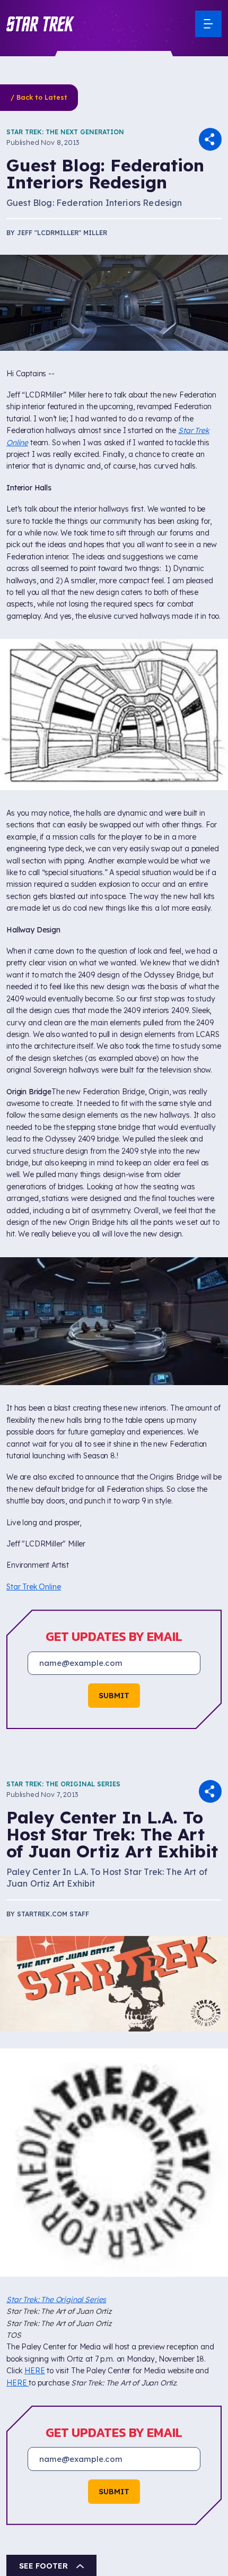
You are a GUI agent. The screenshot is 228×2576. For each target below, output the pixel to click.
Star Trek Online (33, 1587)
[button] (40, 24)
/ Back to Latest (39, 97)
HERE (34, 2371)
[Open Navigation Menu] (208, 24)
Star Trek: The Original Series (63, 1784)
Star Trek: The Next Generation (65, 132)
